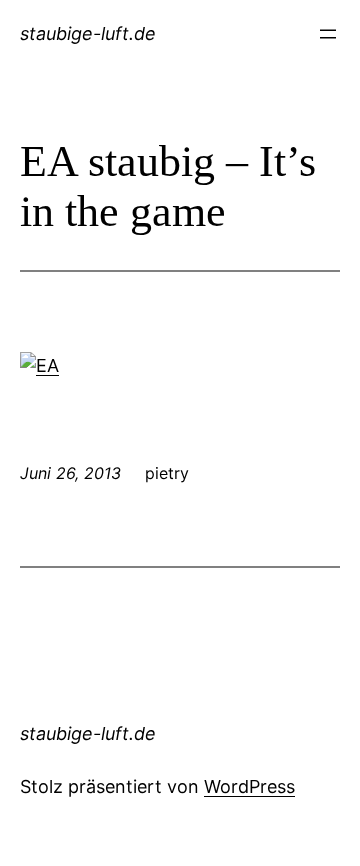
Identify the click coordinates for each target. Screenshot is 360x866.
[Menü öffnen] (328, 34)
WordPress (249, 786)
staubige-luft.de (88, 33)
